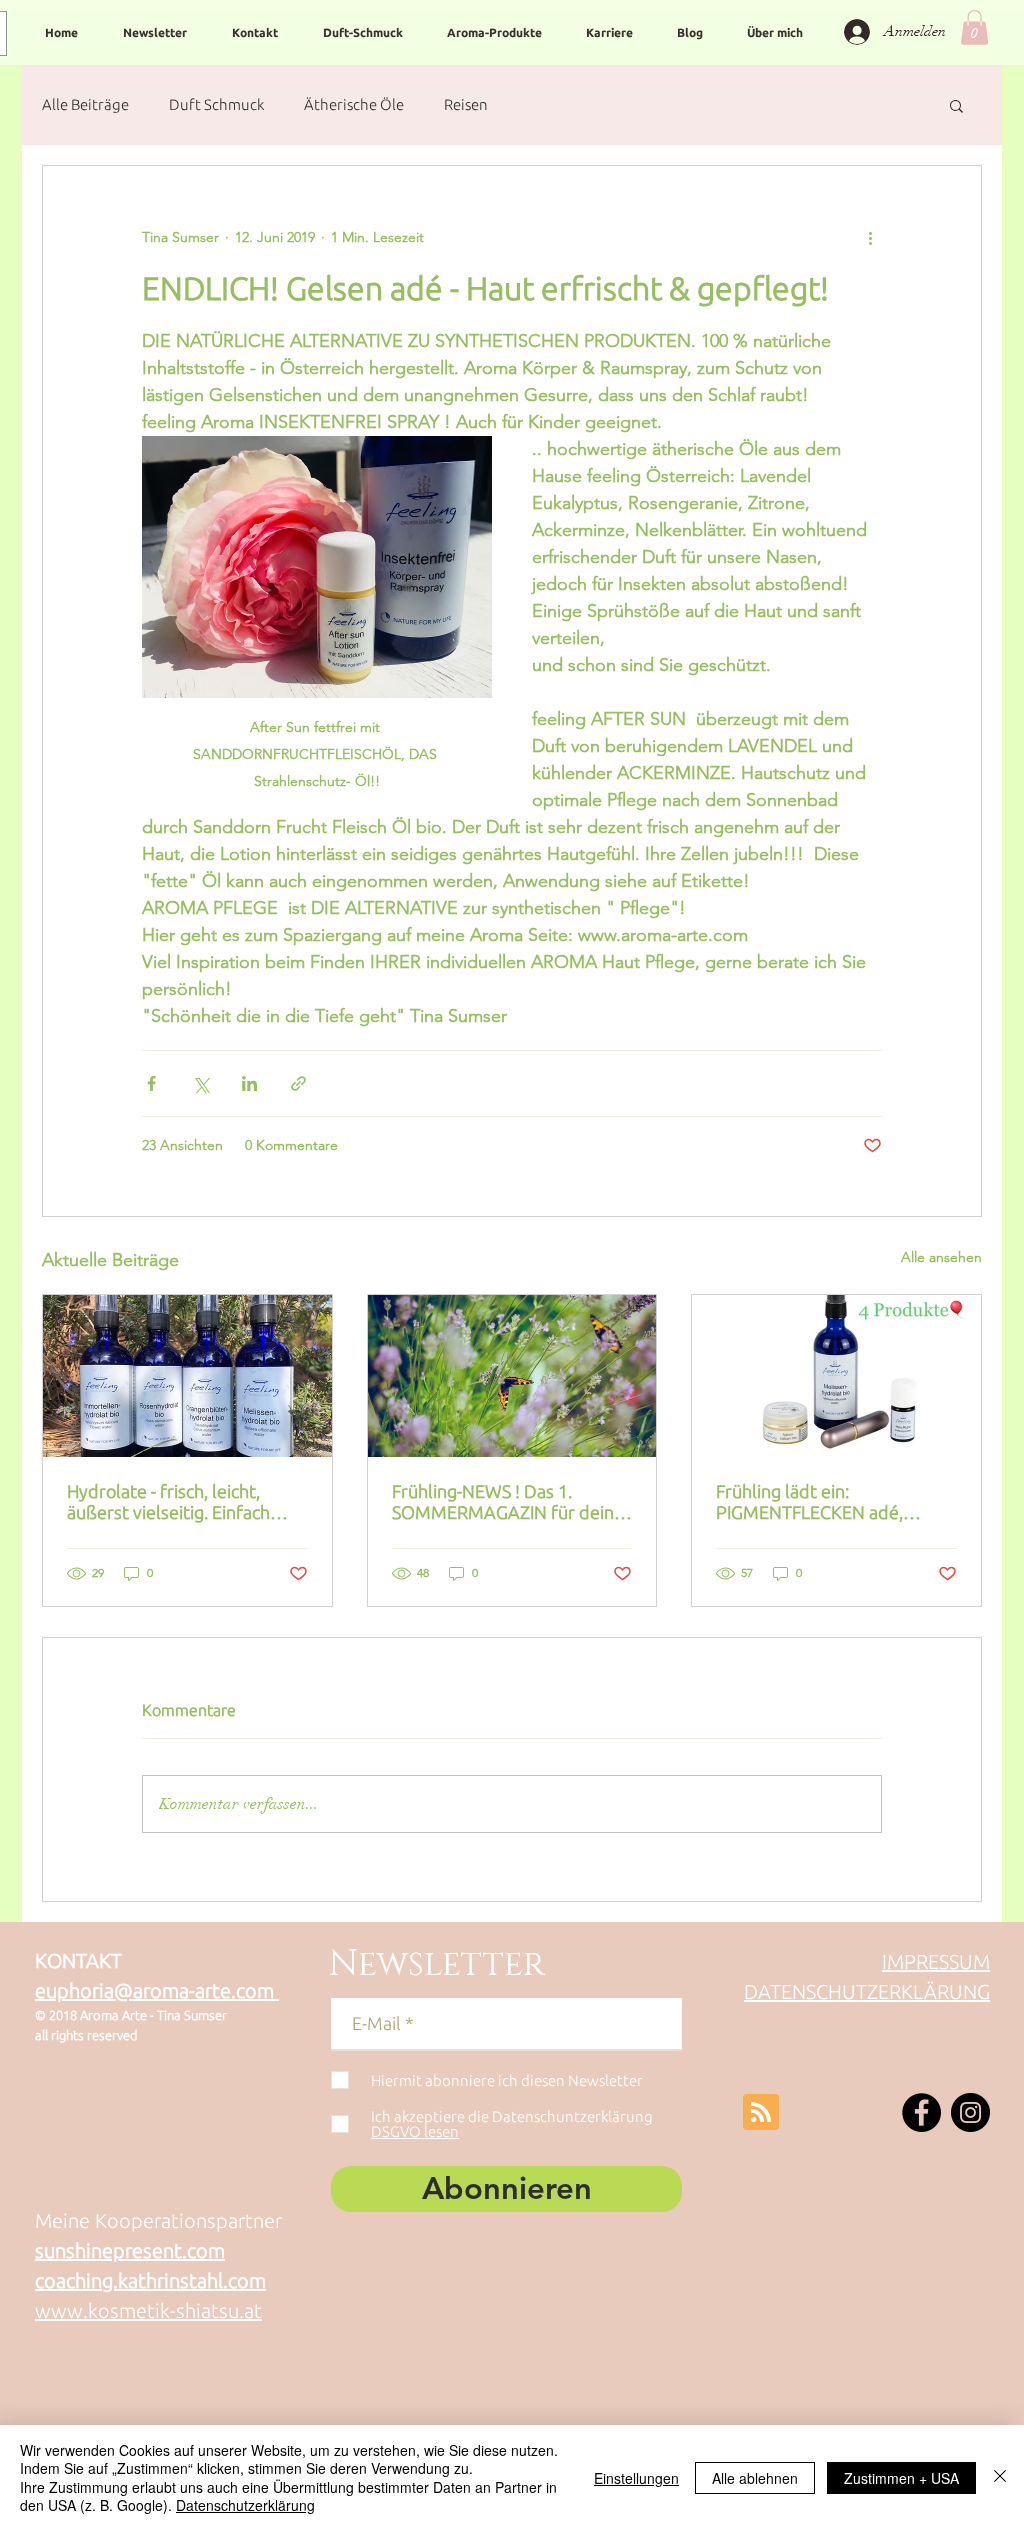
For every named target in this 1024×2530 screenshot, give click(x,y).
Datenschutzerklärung (245, 2505)
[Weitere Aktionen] (870, 238)
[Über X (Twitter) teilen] (200, 1083)
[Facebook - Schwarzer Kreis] (921, 2112)
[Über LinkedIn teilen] (249, 1083)
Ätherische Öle (354, 104)
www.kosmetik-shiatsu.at (148, 2310)
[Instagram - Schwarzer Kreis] (970, 2112)
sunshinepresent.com (130, 2250)
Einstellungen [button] (636, 2478)
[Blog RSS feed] (761, 2113)
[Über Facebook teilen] (151, 1083)
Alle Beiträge (85, 104)
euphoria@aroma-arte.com (157, 1990)
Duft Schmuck (216, 104)
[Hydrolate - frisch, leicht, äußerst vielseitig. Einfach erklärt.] (187, 1376)
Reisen (466, 104)
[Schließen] (1000, 2477)
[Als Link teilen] (298, 1083)
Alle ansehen (941, 1257)
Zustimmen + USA (901, 2478)
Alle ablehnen (755, 2478)
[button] (974, 27)
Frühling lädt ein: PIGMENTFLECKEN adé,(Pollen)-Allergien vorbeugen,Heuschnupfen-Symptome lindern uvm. (822, 1502)
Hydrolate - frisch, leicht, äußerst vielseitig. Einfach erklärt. (168, 1502)
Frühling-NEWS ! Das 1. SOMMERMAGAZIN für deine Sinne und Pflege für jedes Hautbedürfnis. (508, 1502)
